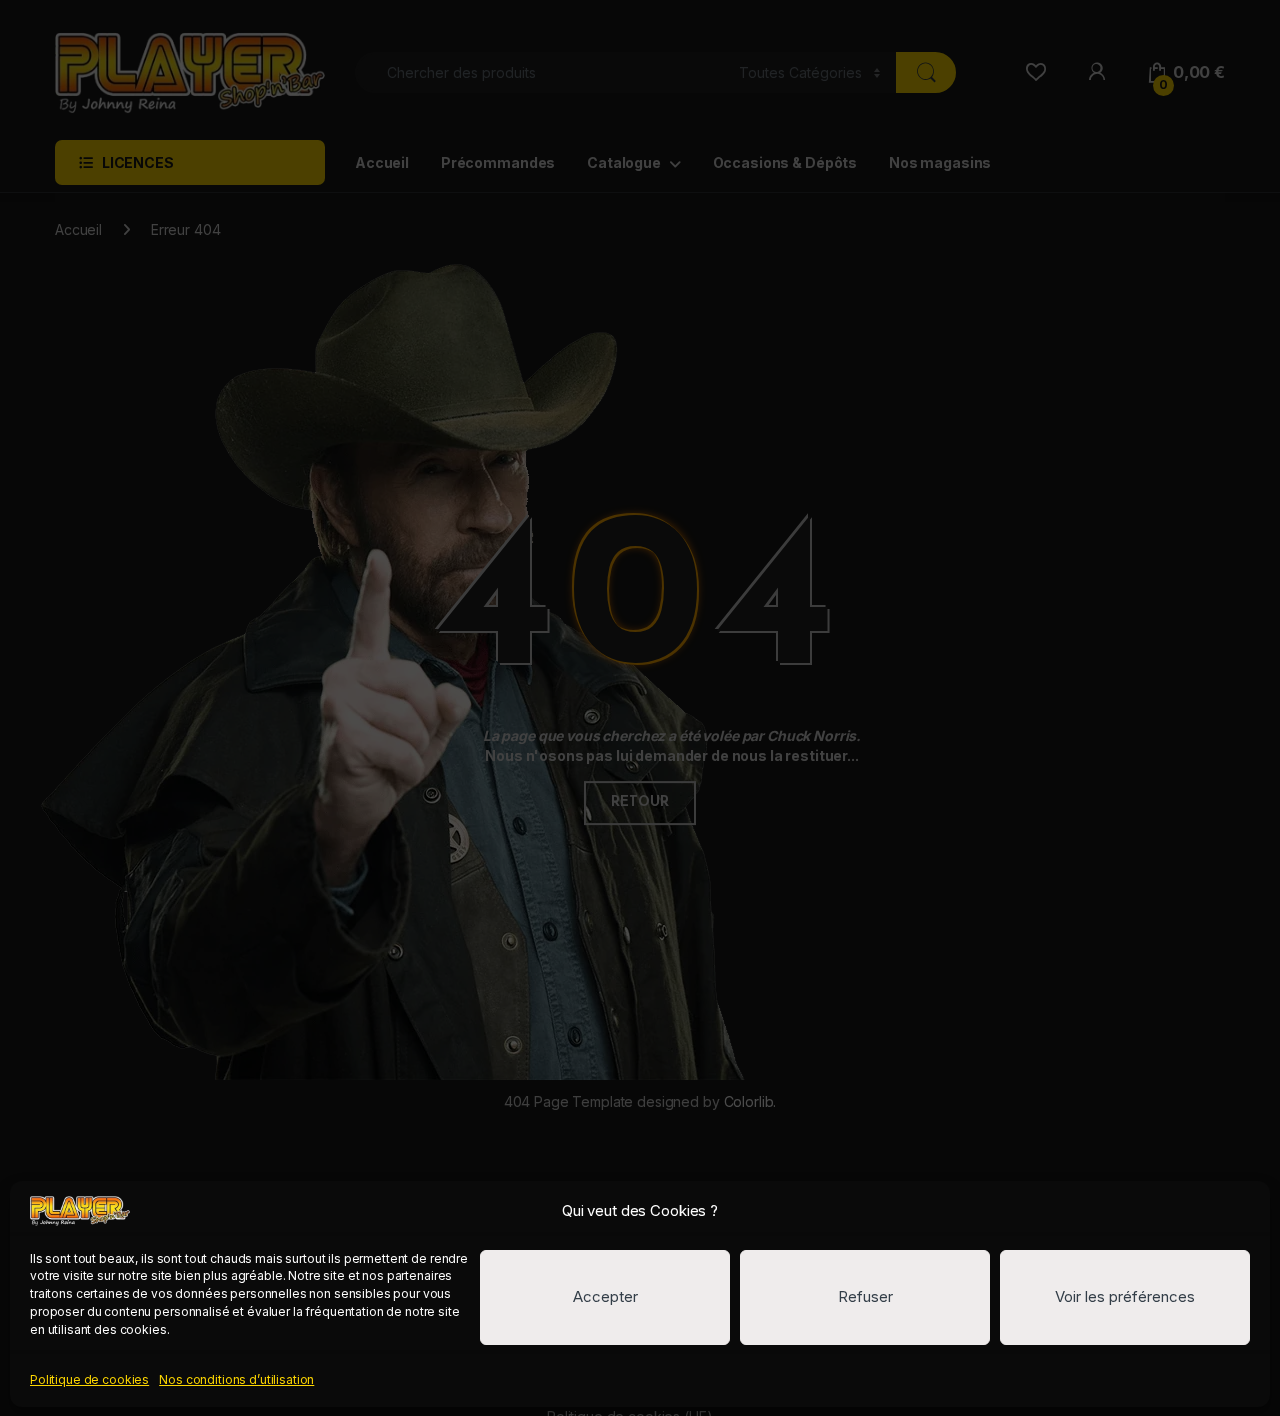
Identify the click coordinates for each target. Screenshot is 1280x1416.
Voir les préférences (1125, 1296)
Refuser (865, 1296)
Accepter (605, 1296)
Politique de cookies (89, 1379)
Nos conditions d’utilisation (236, 1379)
